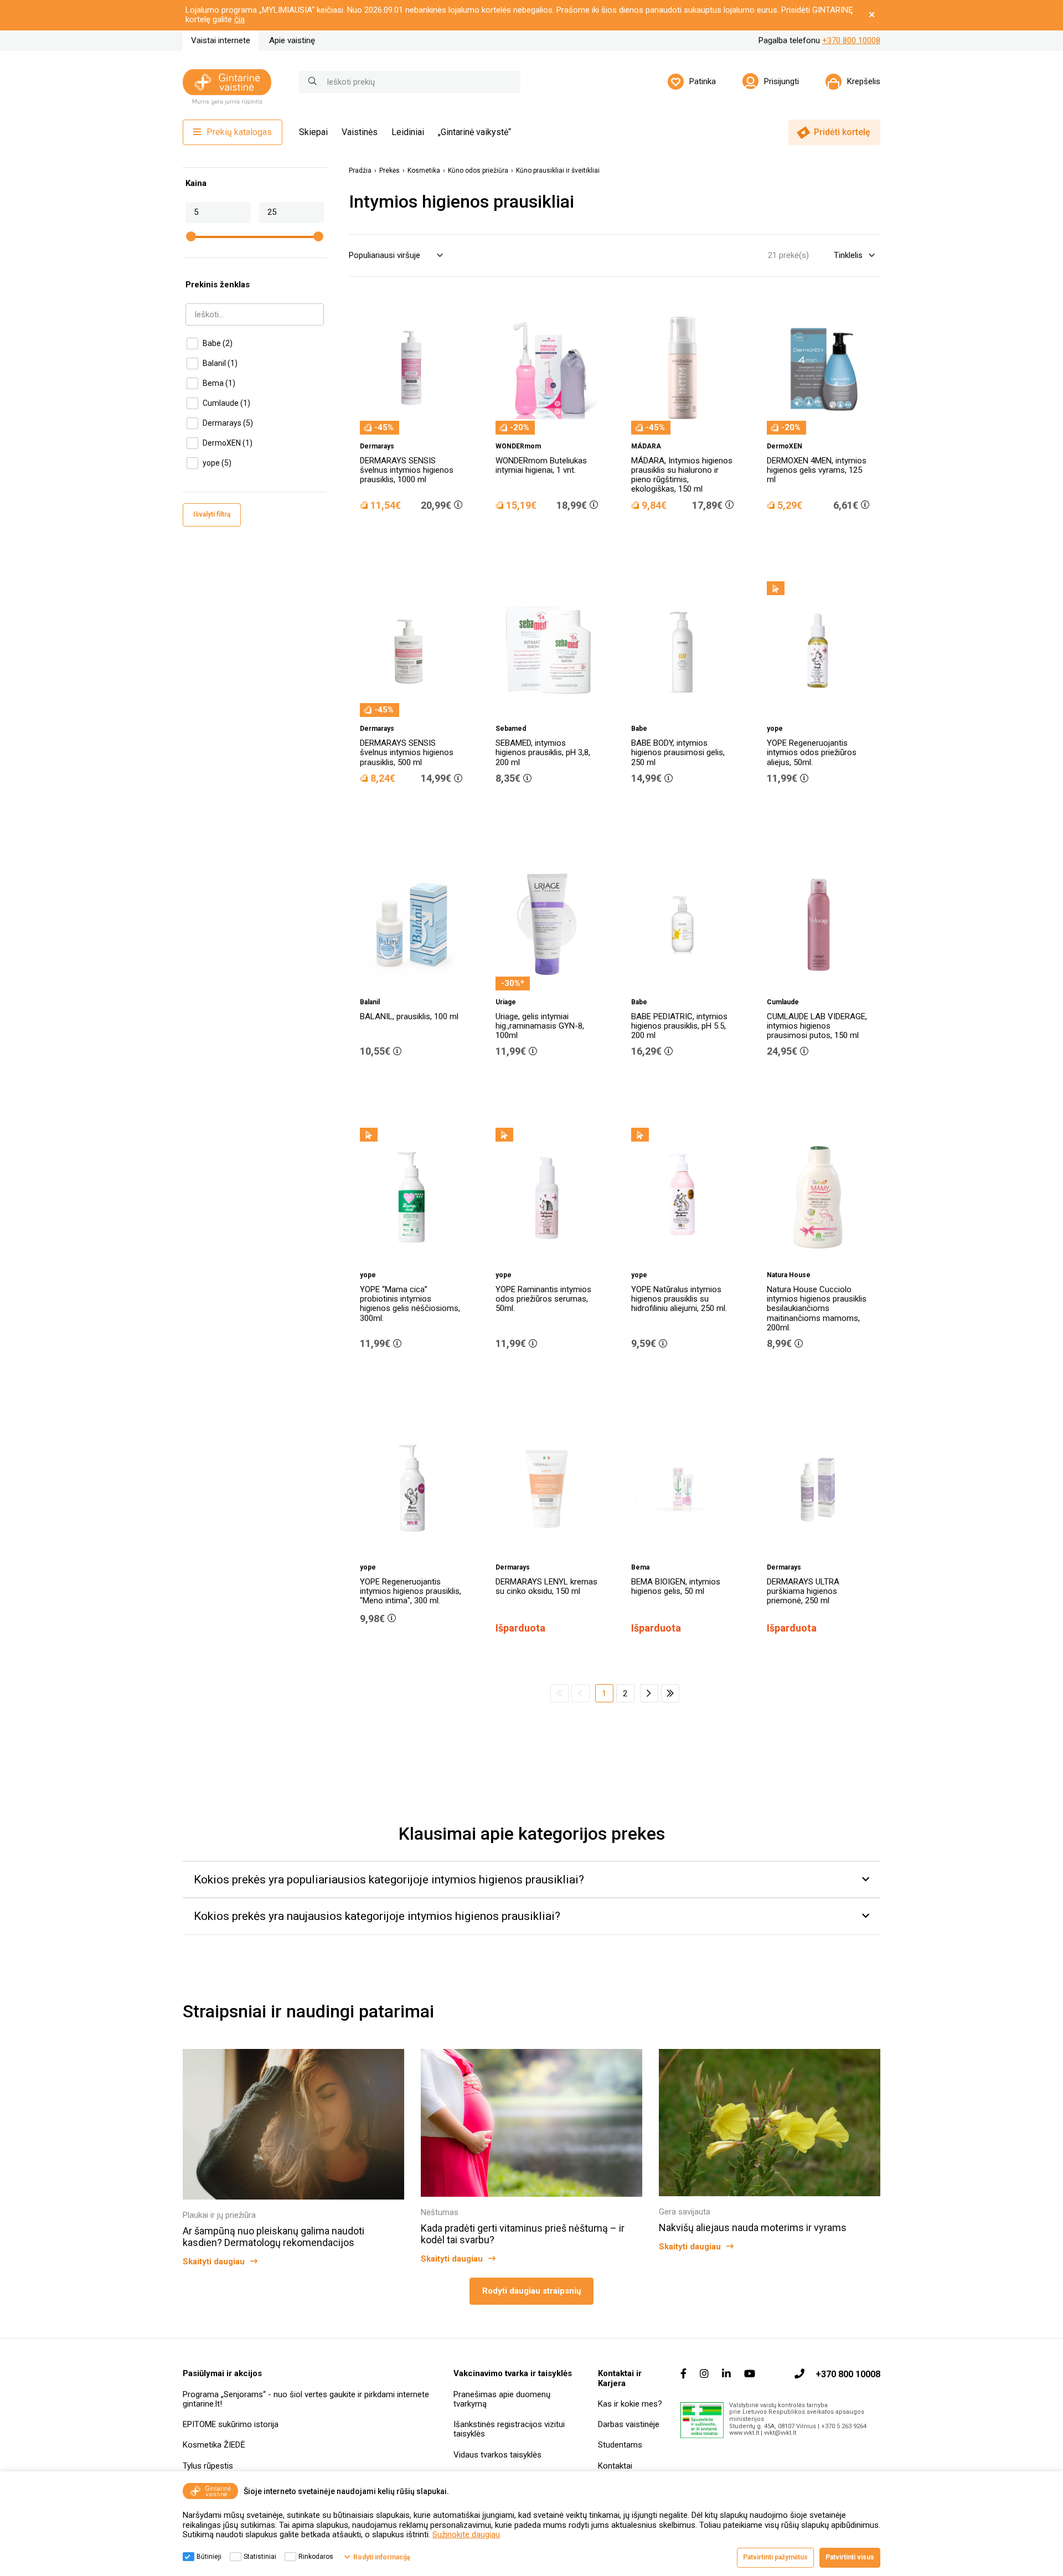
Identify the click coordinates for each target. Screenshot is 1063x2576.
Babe (218, 343)
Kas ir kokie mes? (630, 2404)
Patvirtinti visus (850, 2557)
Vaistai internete (221, 40)
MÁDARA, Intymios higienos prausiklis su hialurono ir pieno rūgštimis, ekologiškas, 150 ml (682, 475)
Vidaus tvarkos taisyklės (497, 2455)
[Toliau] (649, 1693)
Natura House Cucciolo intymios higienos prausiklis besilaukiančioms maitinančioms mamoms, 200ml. (817, 1308)
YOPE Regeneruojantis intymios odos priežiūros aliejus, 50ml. (812, 753)
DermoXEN (228, 443)
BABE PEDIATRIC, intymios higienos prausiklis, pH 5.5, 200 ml (679, 1026)
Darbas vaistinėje (629, 2424)
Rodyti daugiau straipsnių (531, 2291)
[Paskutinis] (670, 1693)
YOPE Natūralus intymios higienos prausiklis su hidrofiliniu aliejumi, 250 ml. (679, 1299)
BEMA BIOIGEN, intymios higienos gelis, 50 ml (676, 1586)
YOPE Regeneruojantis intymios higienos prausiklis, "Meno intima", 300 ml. (411, 1591)
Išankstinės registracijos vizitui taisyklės (509, 2429)
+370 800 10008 (851, 40)
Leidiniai (408, 132)
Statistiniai (260, 2557)
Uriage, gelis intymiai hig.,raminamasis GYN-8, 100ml (540, 1026)
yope (217, 463)
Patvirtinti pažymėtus (775, 2557)
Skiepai (313, 132)
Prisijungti (781, 81)
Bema (219, 383)
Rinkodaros (316, 2557)
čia (239, 19)
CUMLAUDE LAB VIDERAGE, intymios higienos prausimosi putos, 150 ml (817, 1026)
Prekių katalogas (239, 132)
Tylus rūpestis (208, 2466)
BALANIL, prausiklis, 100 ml (409, 1016)
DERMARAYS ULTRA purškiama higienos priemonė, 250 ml (803, 1591)
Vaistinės (360, 132)
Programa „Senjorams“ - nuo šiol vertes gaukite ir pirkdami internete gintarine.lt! (306, 2399)
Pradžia (360, 171)
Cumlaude (226, 403)
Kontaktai (615, 2466)
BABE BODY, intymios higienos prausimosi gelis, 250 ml (678, 753)
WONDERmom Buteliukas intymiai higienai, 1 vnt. (541, 465)
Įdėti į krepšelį (417, 536)
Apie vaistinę (292, 40)
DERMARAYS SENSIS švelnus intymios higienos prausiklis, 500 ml (407, 753)
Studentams (620, 2445)
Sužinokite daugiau (466, 2534)
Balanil (220, 363)
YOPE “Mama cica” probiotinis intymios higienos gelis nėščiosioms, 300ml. (410, 1304)
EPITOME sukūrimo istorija (231, 2424)
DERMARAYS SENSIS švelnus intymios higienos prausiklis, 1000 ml (407, 470)
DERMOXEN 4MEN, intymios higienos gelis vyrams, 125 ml (817, 470)
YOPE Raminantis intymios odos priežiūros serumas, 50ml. (543, 1299)
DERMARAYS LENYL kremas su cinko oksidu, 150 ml (546, 1586)
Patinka (703, 81)
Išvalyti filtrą (212, 514)
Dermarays (228, 423)
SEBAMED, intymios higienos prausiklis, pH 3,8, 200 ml (543, 753)
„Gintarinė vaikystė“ (474, 132)
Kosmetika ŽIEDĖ (214, 2445)
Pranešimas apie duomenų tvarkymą (502, 2399)
